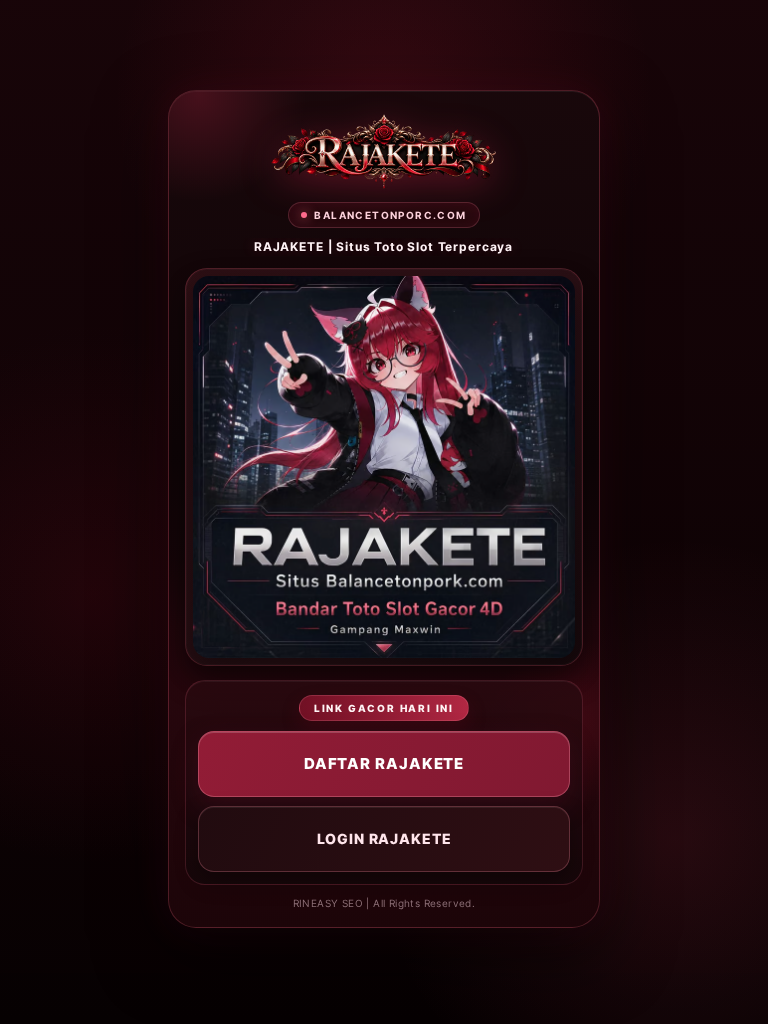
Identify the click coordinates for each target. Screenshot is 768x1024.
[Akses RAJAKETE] (384, 151)
